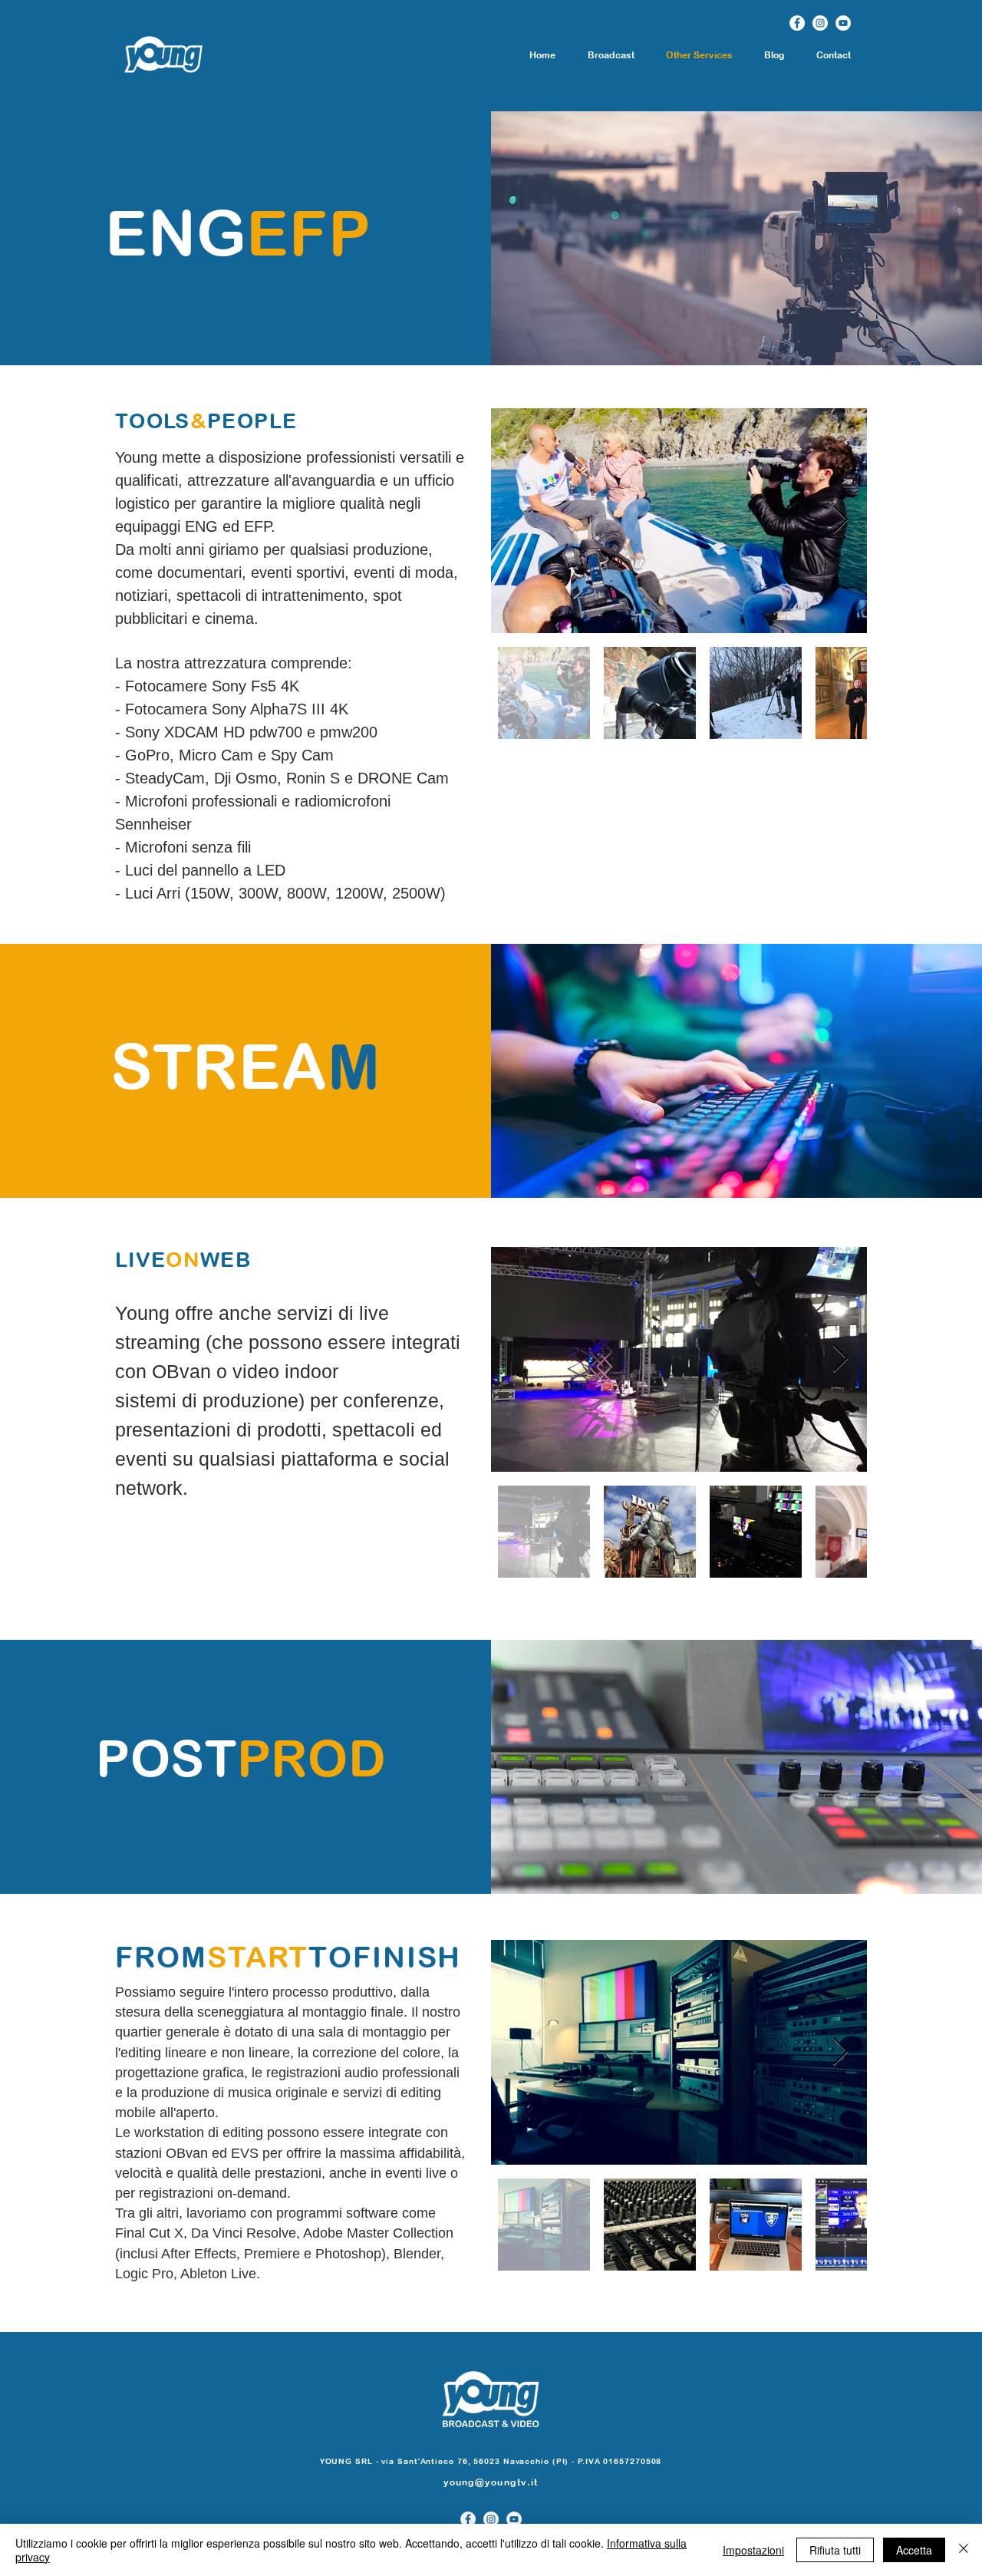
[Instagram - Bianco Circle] (820, 23)
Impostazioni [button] (753, 2550)
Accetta (914, 2550)
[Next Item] (840, 521)
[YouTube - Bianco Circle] (843, 23)
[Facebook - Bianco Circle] (797, 23)
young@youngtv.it (491, 2482)
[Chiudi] (964, 2550)
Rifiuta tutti (835, 2550)
